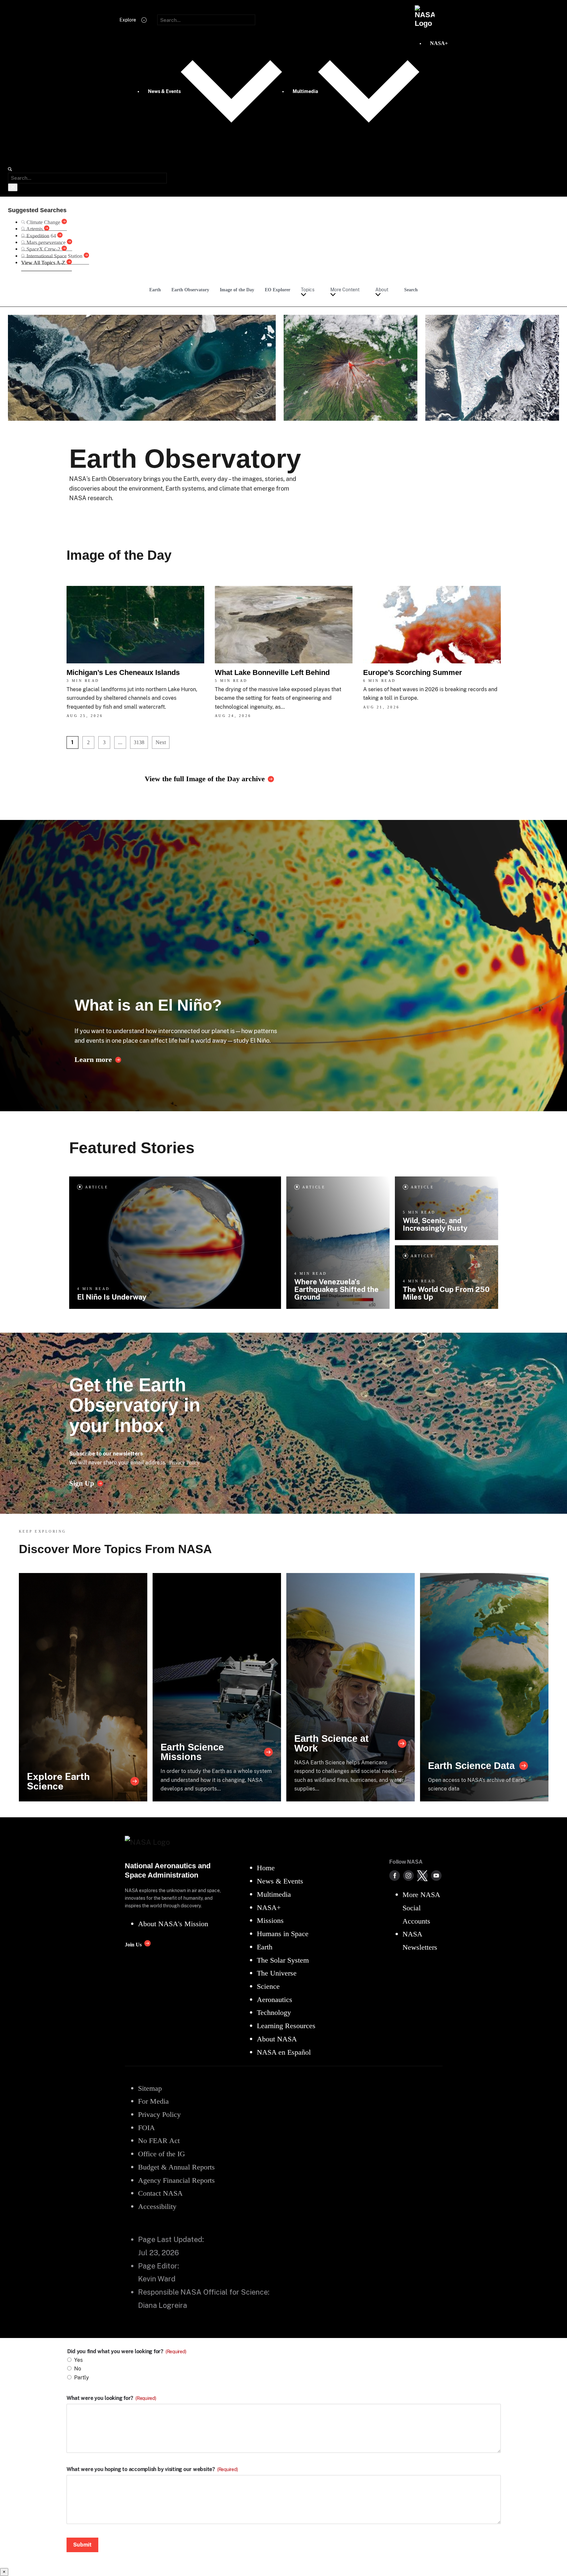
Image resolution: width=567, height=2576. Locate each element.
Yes (78, 2360)
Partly (82, 2378)
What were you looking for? (111, 2398)
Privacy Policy (184, 1463)
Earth (155, 290)
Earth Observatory (190, 290)
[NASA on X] (422, 1876)
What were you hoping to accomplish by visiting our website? (152, 2469)
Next (161, 742)
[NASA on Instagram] (408, 1876)
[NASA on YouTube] (436, 1876)
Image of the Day (237, 290)
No (78, 2369)
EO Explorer (278, 290)
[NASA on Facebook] (395, 1876)
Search (411, 290)
